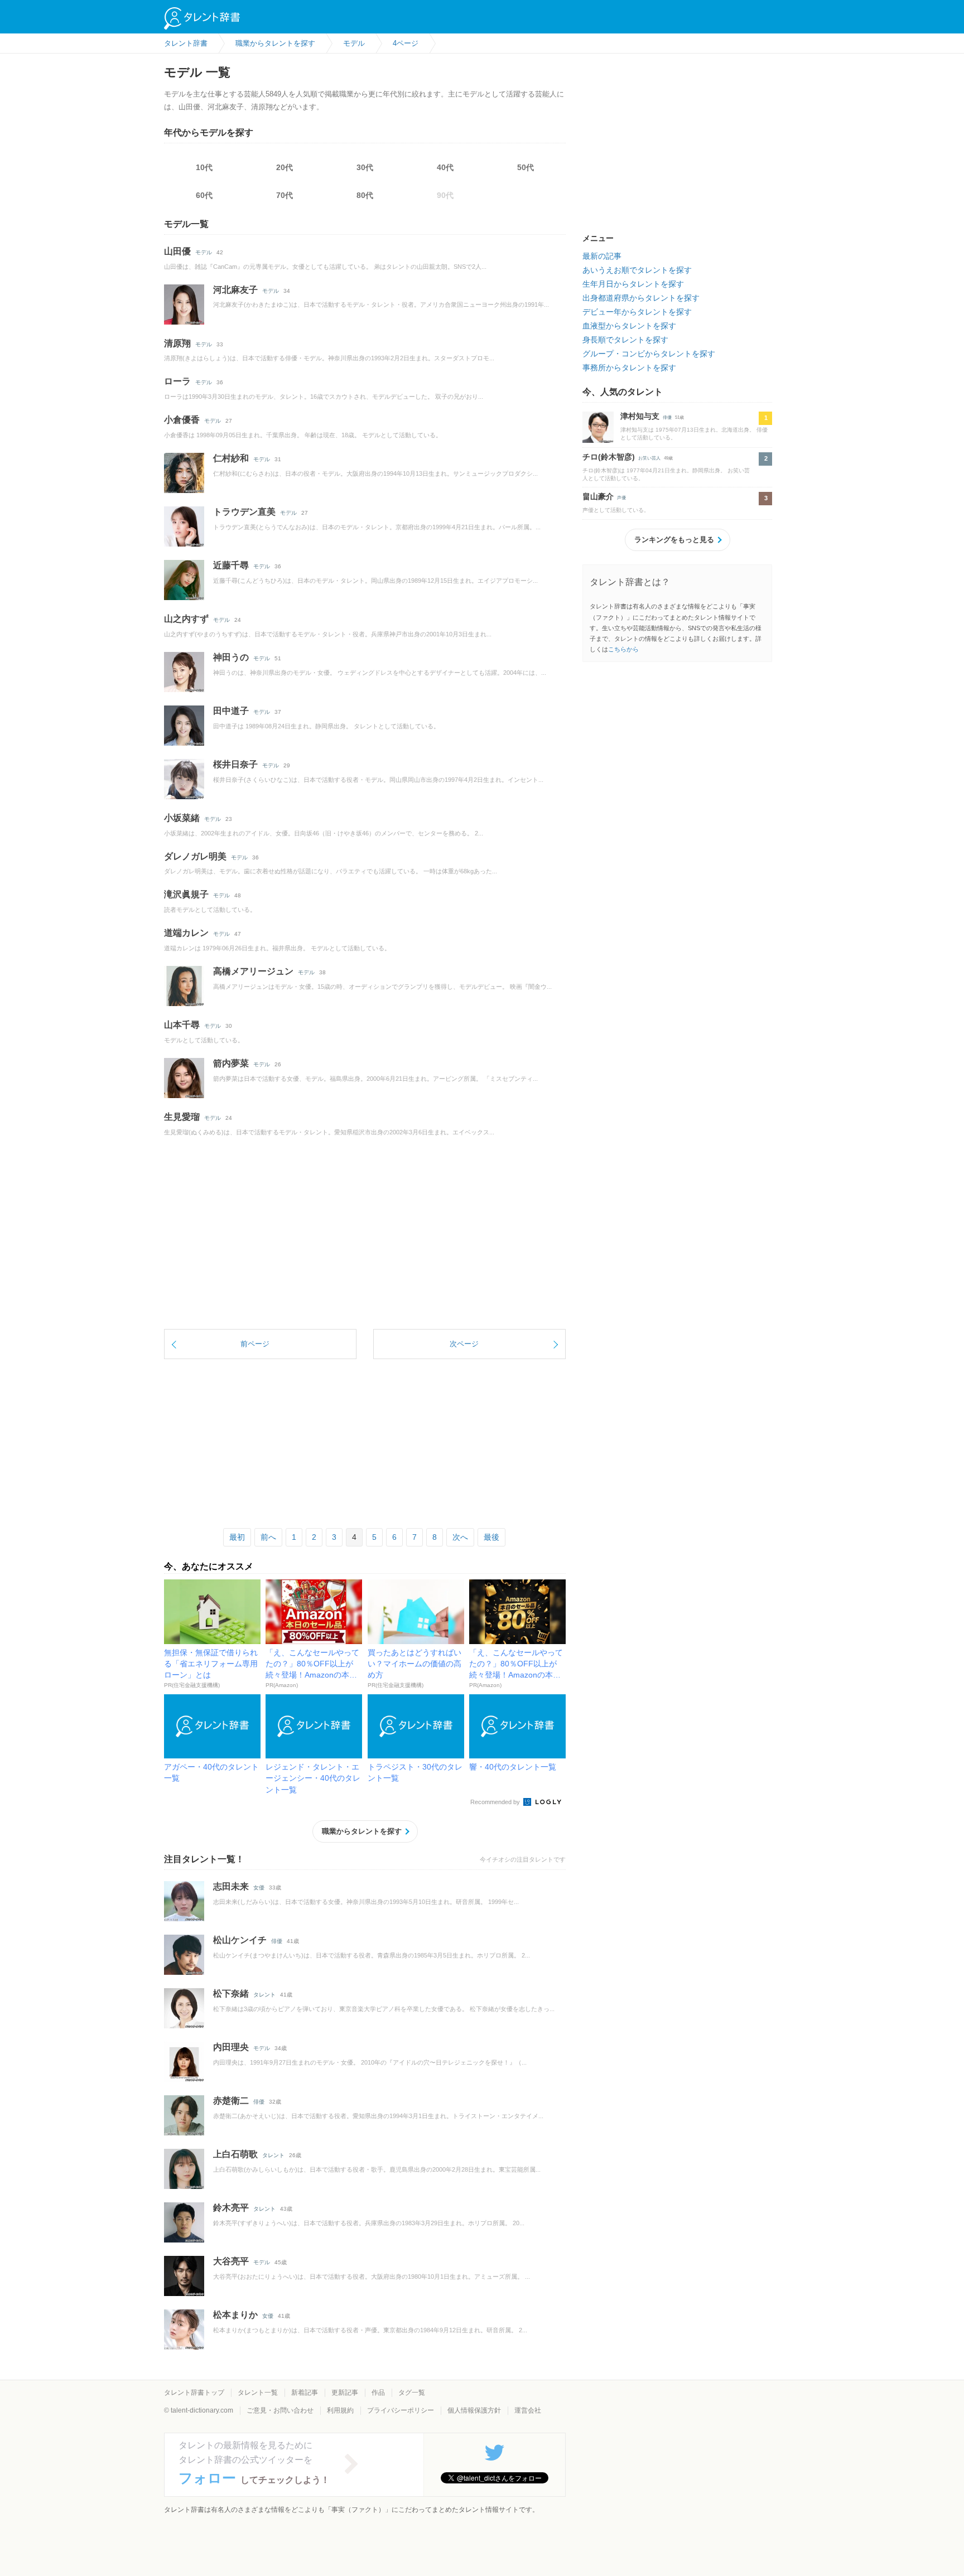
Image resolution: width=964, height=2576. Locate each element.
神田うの (231, 657)
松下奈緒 (231, 1993)
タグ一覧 (412, 2393)
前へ (268, 1537)
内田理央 (231, 2047)
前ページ (255, 1344)
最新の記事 (602, 256)
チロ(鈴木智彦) (609, 457)
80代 (365, 195)
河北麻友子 (235, 290)
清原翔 (177, 343)
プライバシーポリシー (401, 2410)
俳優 (277, 1941)
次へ (460, 1537)
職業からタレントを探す (362, 1831)
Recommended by (496, 1802)
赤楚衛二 (231, 2101)
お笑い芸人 (649, 458)
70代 (285, 195)
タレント (264, 1995)
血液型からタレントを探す (629, 326)
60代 (204, 195)
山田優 (177, 251)
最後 (491, 1537)
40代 (445, 167)
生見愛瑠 (182, 1117)
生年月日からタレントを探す (633, 284)
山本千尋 (182, 1025)
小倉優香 (182, 420)
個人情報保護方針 (474, 2410)
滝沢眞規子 (186, 894)
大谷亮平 (231, 2261)
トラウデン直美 (244, 512)
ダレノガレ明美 (195, 856)
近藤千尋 (231, 565)
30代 (365, 167)
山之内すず (186, 619)
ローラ (177, 381)
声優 (621, 498)
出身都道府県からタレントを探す (641, 298)
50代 (526, 167)
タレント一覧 (258, 2393)
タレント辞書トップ (194, 2393)
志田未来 (231, 1886)
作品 (378, 2393)
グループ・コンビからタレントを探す (649, 354)
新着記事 (305, 2393)
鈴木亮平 (231, 2208)
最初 (237, 1537)
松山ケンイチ (240, 1940)
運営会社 (528, 2410)
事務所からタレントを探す (629, 368)
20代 (285, 167)
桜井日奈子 (235, 764)
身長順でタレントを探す (625, 340)
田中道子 (231, 711)
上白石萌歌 (235, 2154)
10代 (204, 167)
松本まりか (235, 2315)
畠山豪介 (598, 496)
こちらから (623, 649)
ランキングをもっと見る (674, 540)
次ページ (464, 1344)
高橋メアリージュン (253, 971)
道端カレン (186, 933)
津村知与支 (640, 416)
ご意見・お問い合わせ (280, 2410)
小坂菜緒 (182, 818)
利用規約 (340, 2410)
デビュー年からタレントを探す (637, 312)
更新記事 (345, 2393)
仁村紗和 (231, 458)
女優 (259, 1888)
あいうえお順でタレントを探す (637, 270)
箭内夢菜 (231, 1063)
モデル (204, 252)
